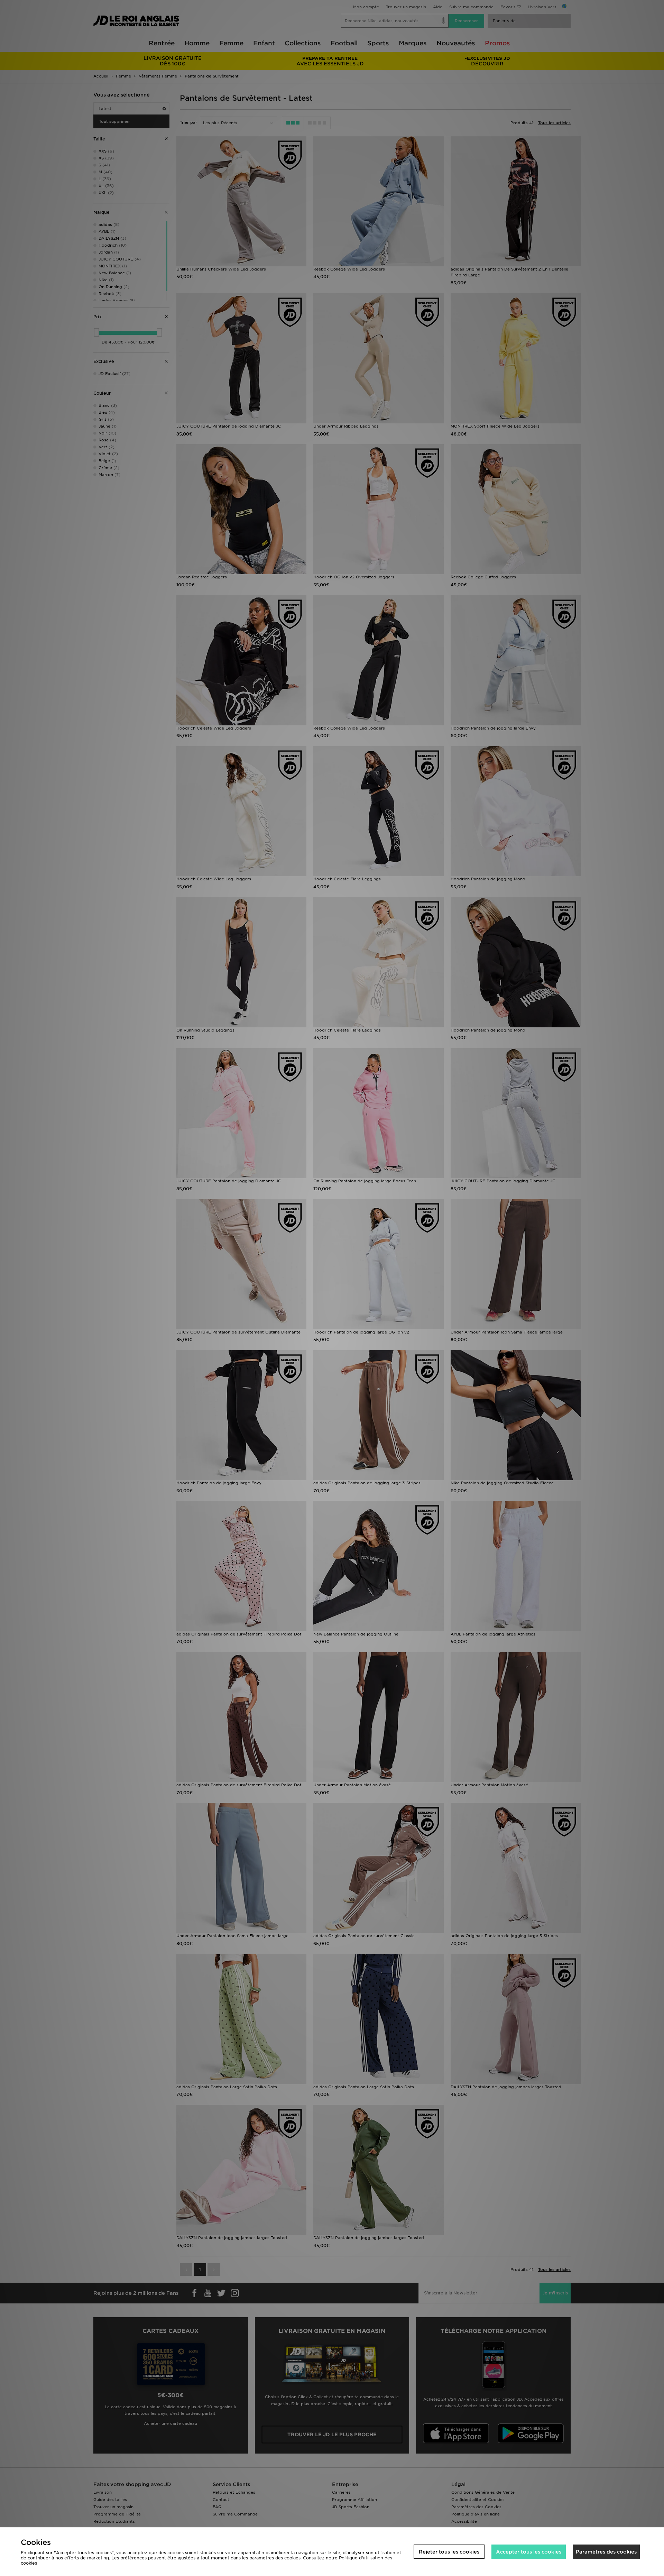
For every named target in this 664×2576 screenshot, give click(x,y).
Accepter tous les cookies (529, 2552)
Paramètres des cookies (606, 2552)
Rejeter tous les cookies (449, 2552)
